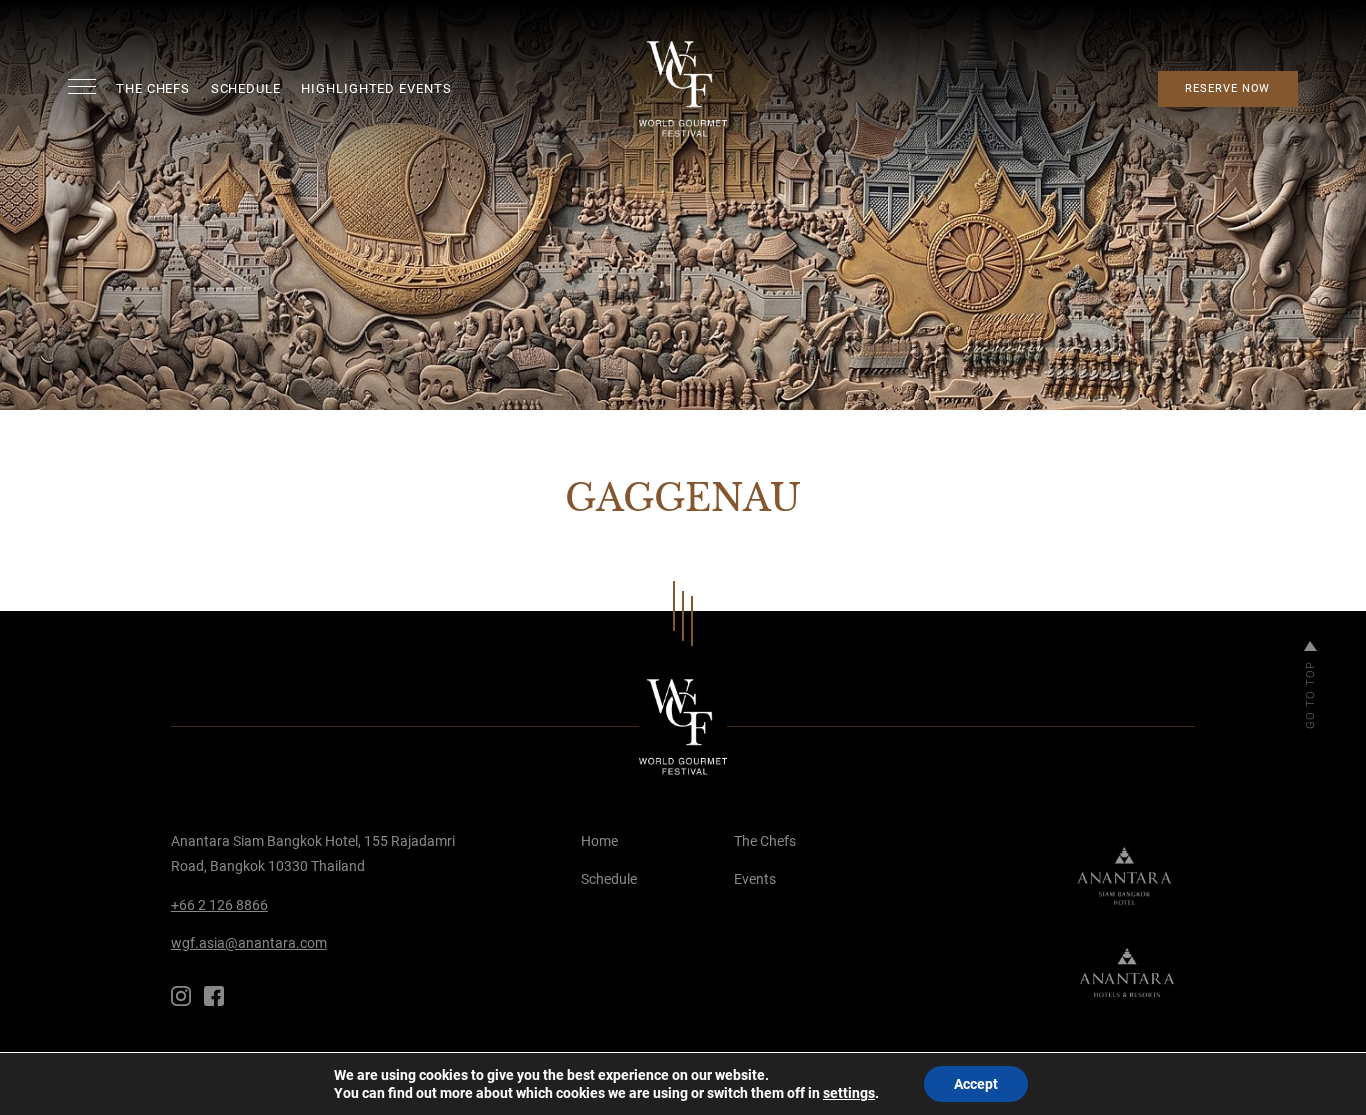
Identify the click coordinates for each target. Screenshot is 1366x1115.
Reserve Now (1227, 88)
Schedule (246, 88)
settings (849, 1093)
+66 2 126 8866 (219, 905)
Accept (976, 1084)
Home (599, 841)
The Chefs (153, 88)
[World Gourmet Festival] (683, 89)
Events (755, 879)
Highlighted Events (376, 88)
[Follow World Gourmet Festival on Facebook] (214, 996)
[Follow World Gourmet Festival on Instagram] (181, 996)
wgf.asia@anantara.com (249, 943)
